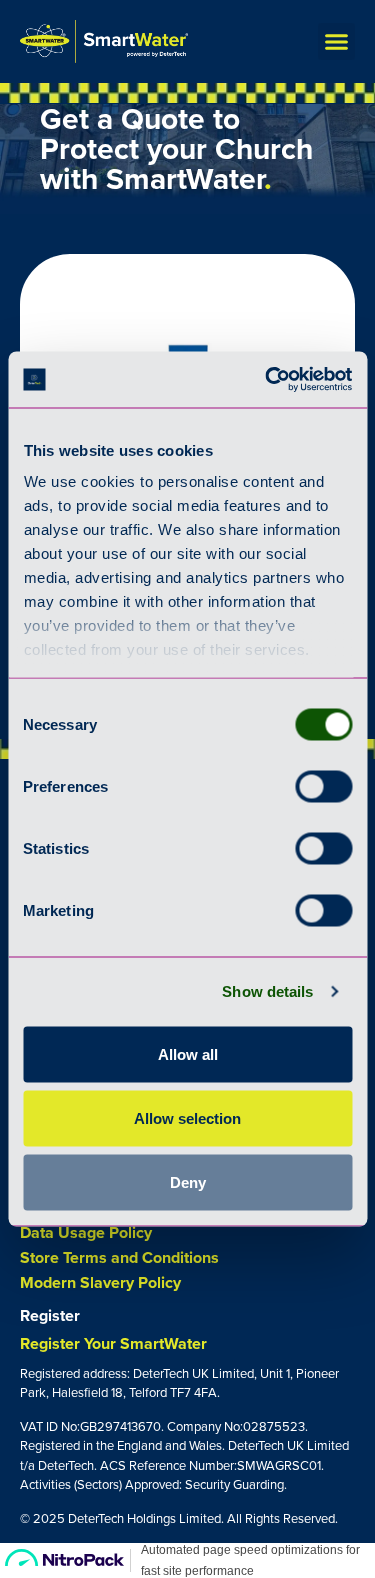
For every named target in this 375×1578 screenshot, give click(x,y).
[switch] (323, 786)
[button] (337, 42)
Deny (188, 1181)
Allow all (188, 1053)
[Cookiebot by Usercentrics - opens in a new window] (267, 380)
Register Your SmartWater (113, 1344)
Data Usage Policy (86, 1233)
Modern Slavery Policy (100, 1283)
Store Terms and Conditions (119, 1258)
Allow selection (187, 1117)
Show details (267, 991)
